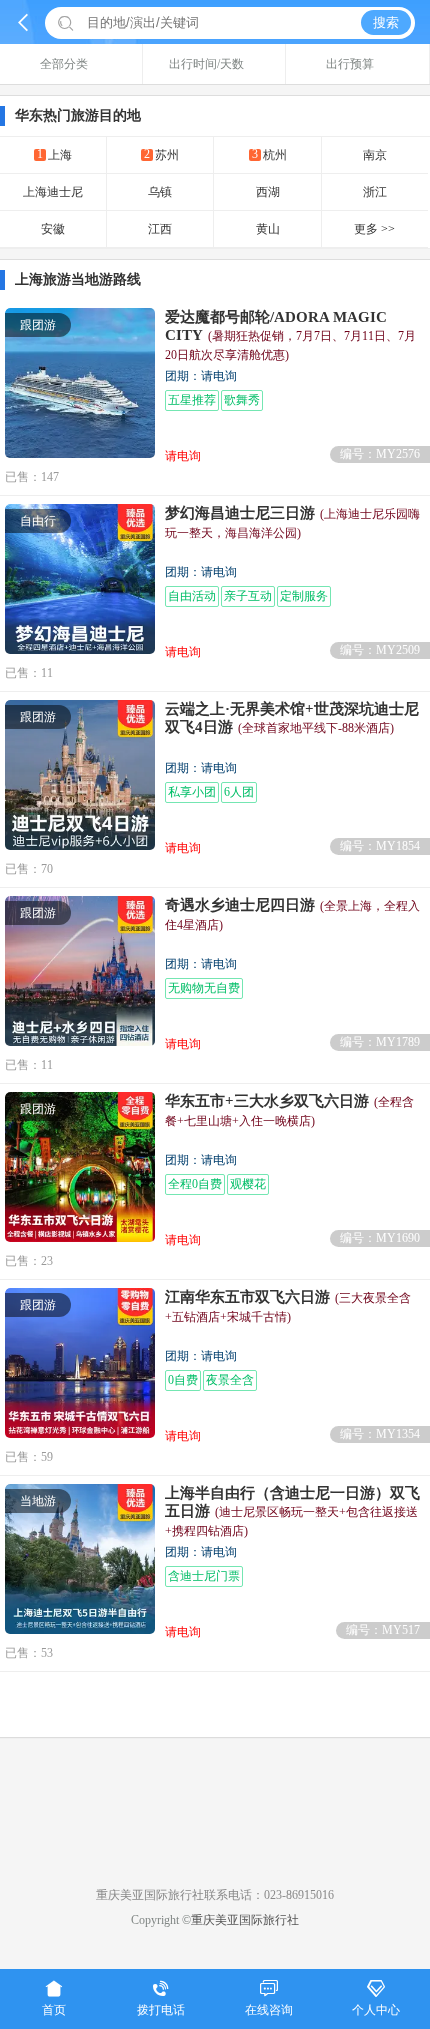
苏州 (161, 154)
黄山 (268, 229)
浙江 (375, 192)
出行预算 (350, 64)
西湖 (268, 192)
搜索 (386, 22)
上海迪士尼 (53, 192)
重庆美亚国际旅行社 (245, 1920)
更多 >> (374, 229)
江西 (160, 229)
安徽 (53, 229)
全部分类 (64, 64)
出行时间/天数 (206, 64)
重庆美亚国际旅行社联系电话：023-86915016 (215, 1895)
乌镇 (160, 192)
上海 (54, 154)
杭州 (269, 154)
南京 (375, 155)
